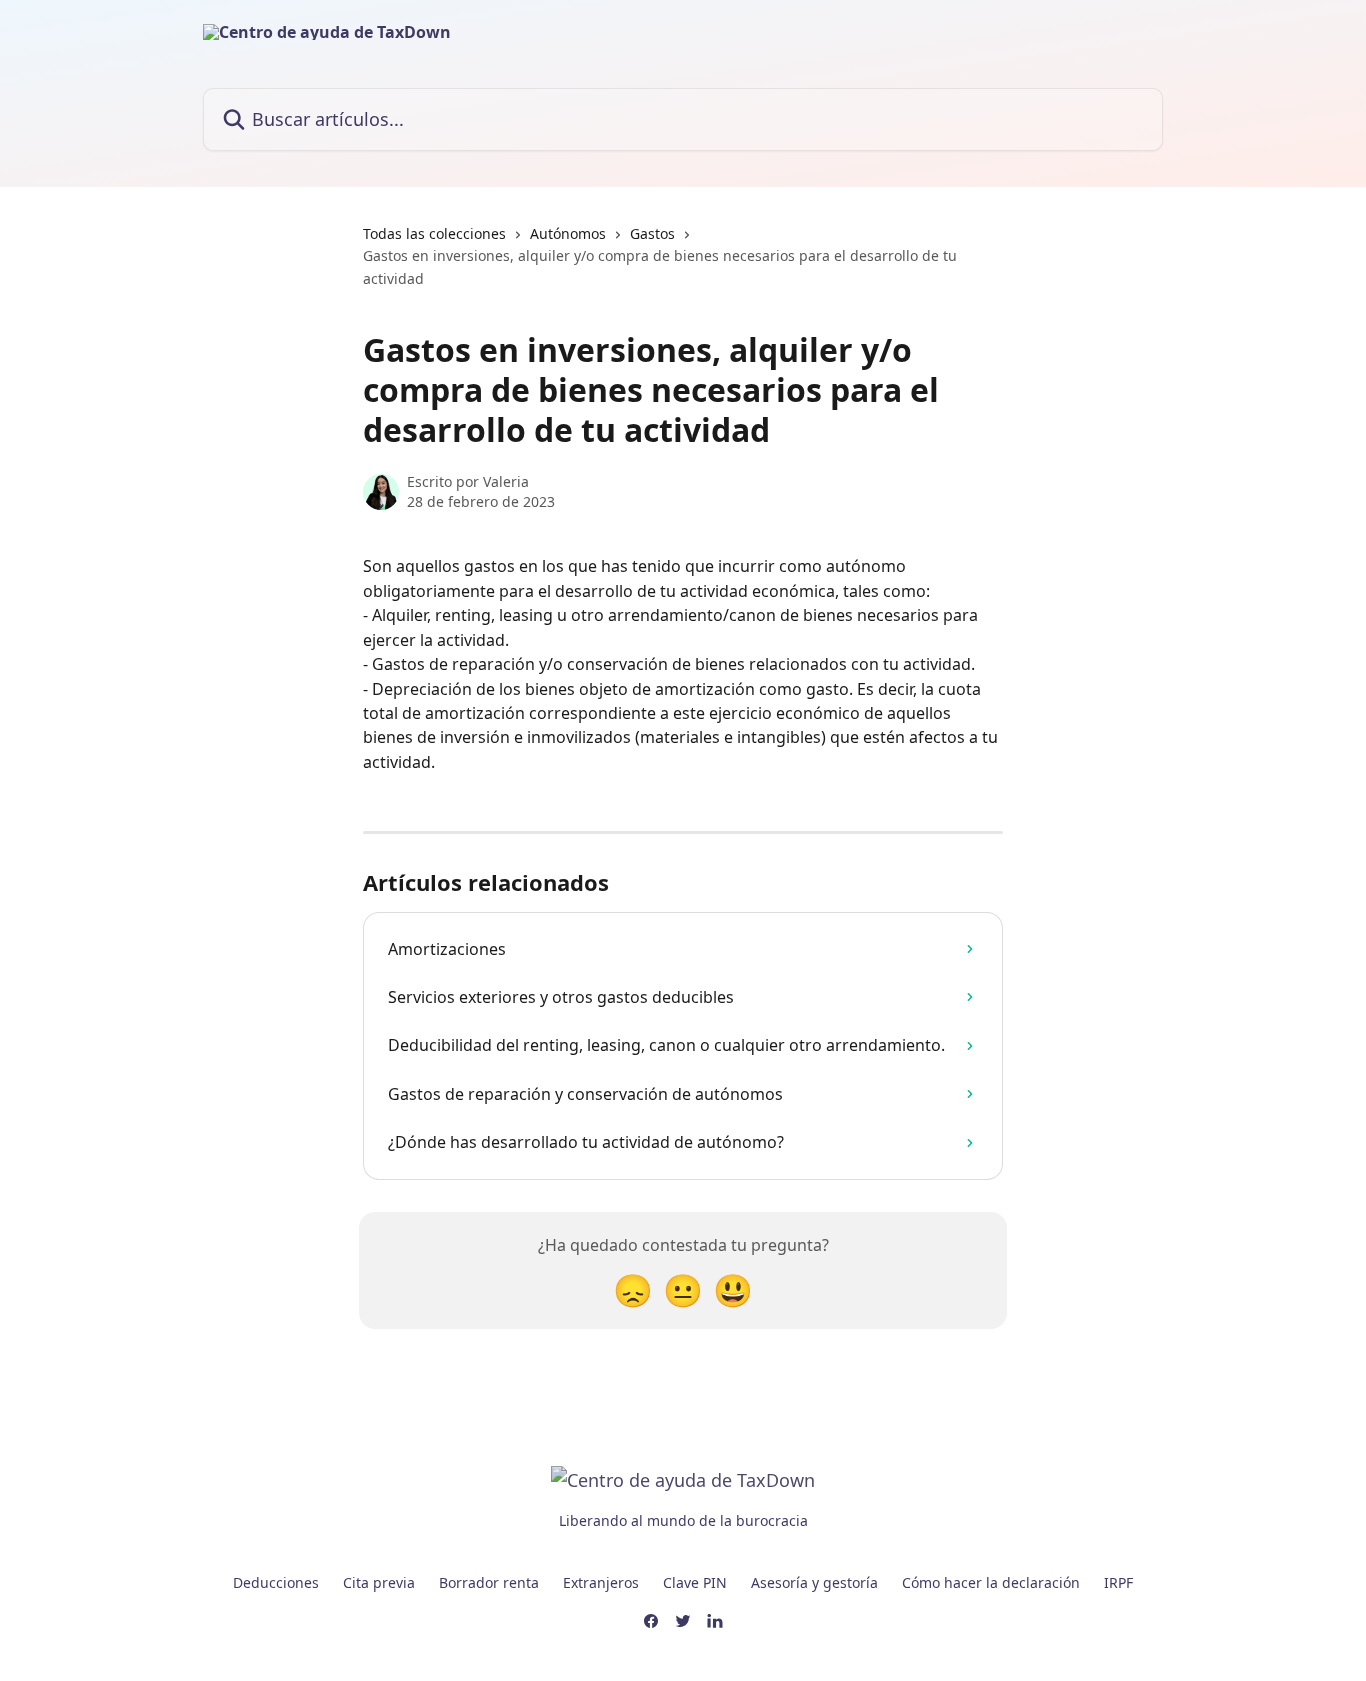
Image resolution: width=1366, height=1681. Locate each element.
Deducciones (276, 1582)
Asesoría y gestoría (814, 1582)
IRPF (1118, 1582)
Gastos (652, 233)
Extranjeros (601, 1582)
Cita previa (379, 1582)
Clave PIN (695, 1582)
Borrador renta (489, 1582)
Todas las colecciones (434, 233)
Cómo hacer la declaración (991, 1582)
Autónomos (568, 233)
